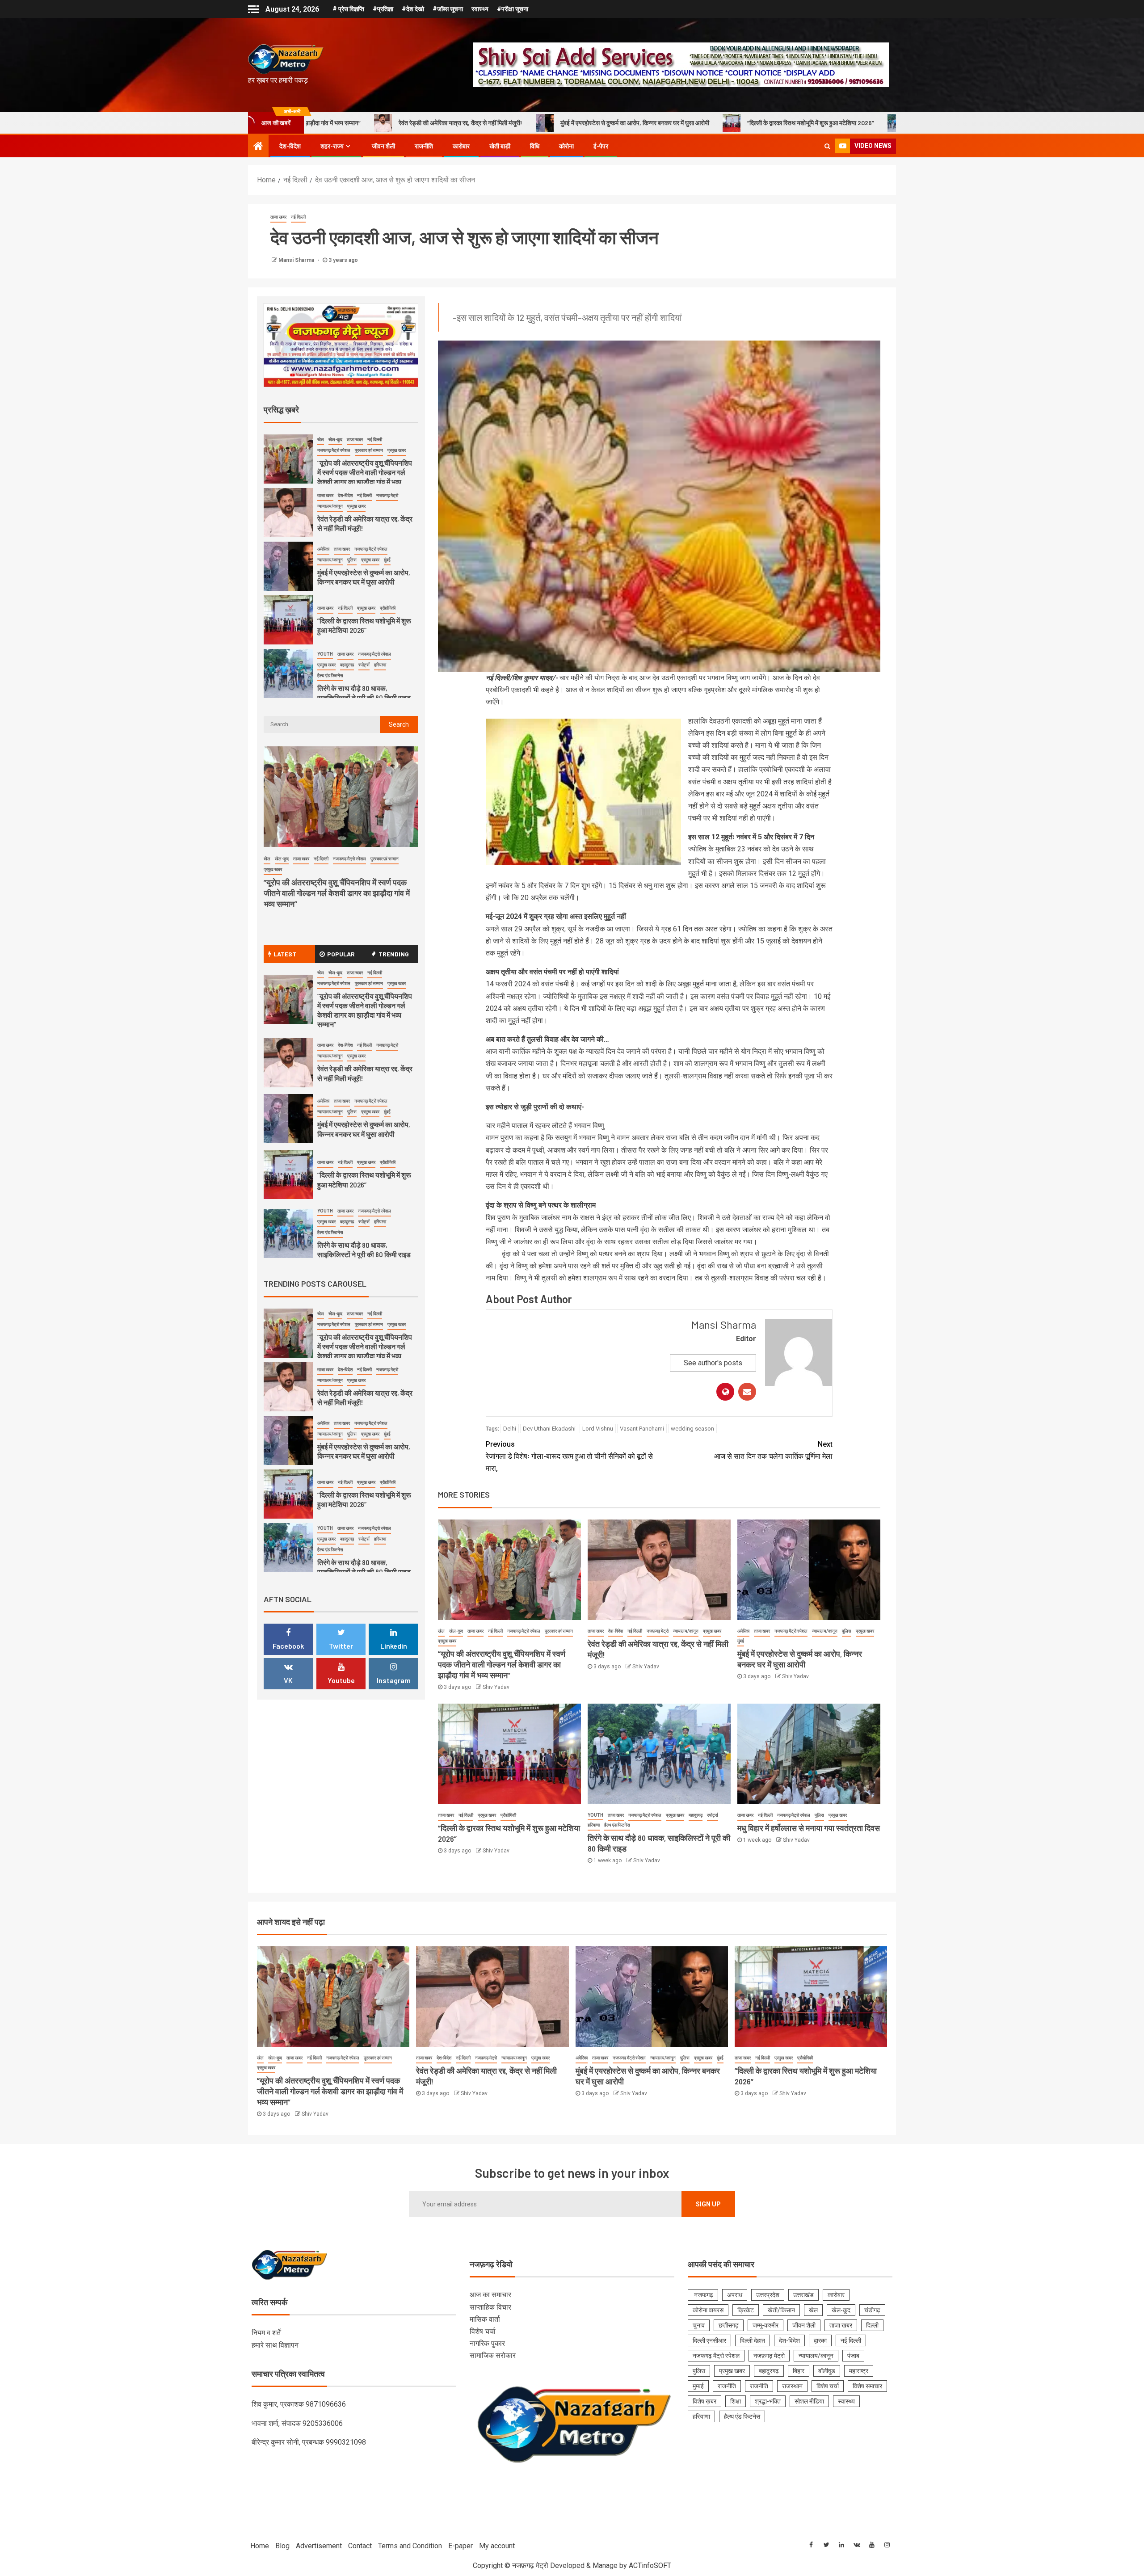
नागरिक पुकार (487, 2343)
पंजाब (853, 2356)
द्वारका (820, 2340)
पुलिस (847, 1631)
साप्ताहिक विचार (490, 2307)
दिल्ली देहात (753, 2340)
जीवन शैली (383, 146)
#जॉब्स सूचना (448, 9)
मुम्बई (698, 2386)
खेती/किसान (781, 2310)
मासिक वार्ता (485, 2319)
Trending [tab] (394, 954)
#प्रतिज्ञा (383, 9)
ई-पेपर (601, 146)
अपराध (735, 2295)
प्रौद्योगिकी (508, 1815)
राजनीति (424, 146)
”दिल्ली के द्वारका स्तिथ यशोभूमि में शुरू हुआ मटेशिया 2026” (595, 123)
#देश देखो (413, 9)
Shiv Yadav (496, 1687)
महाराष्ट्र (859, 2371)
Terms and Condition (410, 2546)
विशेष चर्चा (483, 2331)
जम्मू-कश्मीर (765, 2325)
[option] (341, 461)
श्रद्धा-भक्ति (768, 2401)
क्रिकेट (746, 2310)
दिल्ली (872, 2325)
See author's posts (713, 1363)
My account (497, 2546)
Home (260, 2546)
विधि (535, 146)
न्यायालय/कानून (686, 1631)
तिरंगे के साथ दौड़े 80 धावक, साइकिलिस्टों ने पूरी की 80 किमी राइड (768, 123)
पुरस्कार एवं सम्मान (559, 1631)
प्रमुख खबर (447, 1641)
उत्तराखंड (803, 2295)
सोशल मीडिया (809, 2401)
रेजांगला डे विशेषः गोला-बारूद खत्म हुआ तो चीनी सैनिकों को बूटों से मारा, (569, 1456)
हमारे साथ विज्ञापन (275, 2345)
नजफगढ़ (703, 2295)
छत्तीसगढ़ (729, 2325)
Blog (282, 2546)
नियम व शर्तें (266, 2333)
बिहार (799, 2371)
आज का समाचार (490, 2295)
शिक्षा (736, 2401)
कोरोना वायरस (708, 2310)
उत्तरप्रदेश (768, 2295)
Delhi (510, 1429)
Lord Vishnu (598, 1429)
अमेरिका (743, 1631)
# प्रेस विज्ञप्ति (348, 9)
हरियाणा (594, 1825)
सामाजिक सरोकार (493, 2355)
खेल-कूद (456, 1631)
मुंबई (741, 1641)
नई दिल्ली (298, 217)
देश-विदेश (290, 146)
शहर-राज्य (332, 146)
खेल (441, 1631)
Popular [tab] (341, 954)
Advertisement (319, 2546)
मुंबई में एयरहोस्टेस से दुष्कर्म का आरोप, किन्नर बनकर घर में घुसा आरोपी (419, 123)
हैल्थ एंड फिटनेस (617, 1825)
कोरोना (566, 146)
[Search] (827, 146)
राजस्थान (792, 2386)
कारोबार (461, 146)
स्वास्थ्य (480, 9)
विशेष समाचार (867, 2386)
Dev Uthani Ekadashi (549, 1429)
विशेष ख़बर (704, 2401)
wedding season (692, 1429)
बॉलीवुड (827, 2371)
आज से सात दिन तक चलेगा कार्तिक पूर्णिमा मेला (773, 1450)
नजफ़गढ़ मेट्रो (658, 1631)
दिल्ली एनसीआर (709, 2340)
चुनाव (699, 2325)
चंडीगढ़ (872, 2310)
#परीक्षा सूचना (513, 9)
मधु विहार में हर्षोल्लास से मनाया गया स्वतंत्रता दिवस (809, 1828)
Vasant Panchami (642, 1429)
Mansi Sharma (297, 260)
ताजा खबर (278, 217)
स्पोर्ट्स (713, 1815)
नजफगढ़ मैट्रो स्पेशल (524, 1631)
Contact (360, 2546)
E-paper (461, 2546)
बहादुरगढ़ (696, 1815)
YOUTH (595, 1815)
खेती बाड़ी (500, 146)
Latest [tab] (285, 954)
